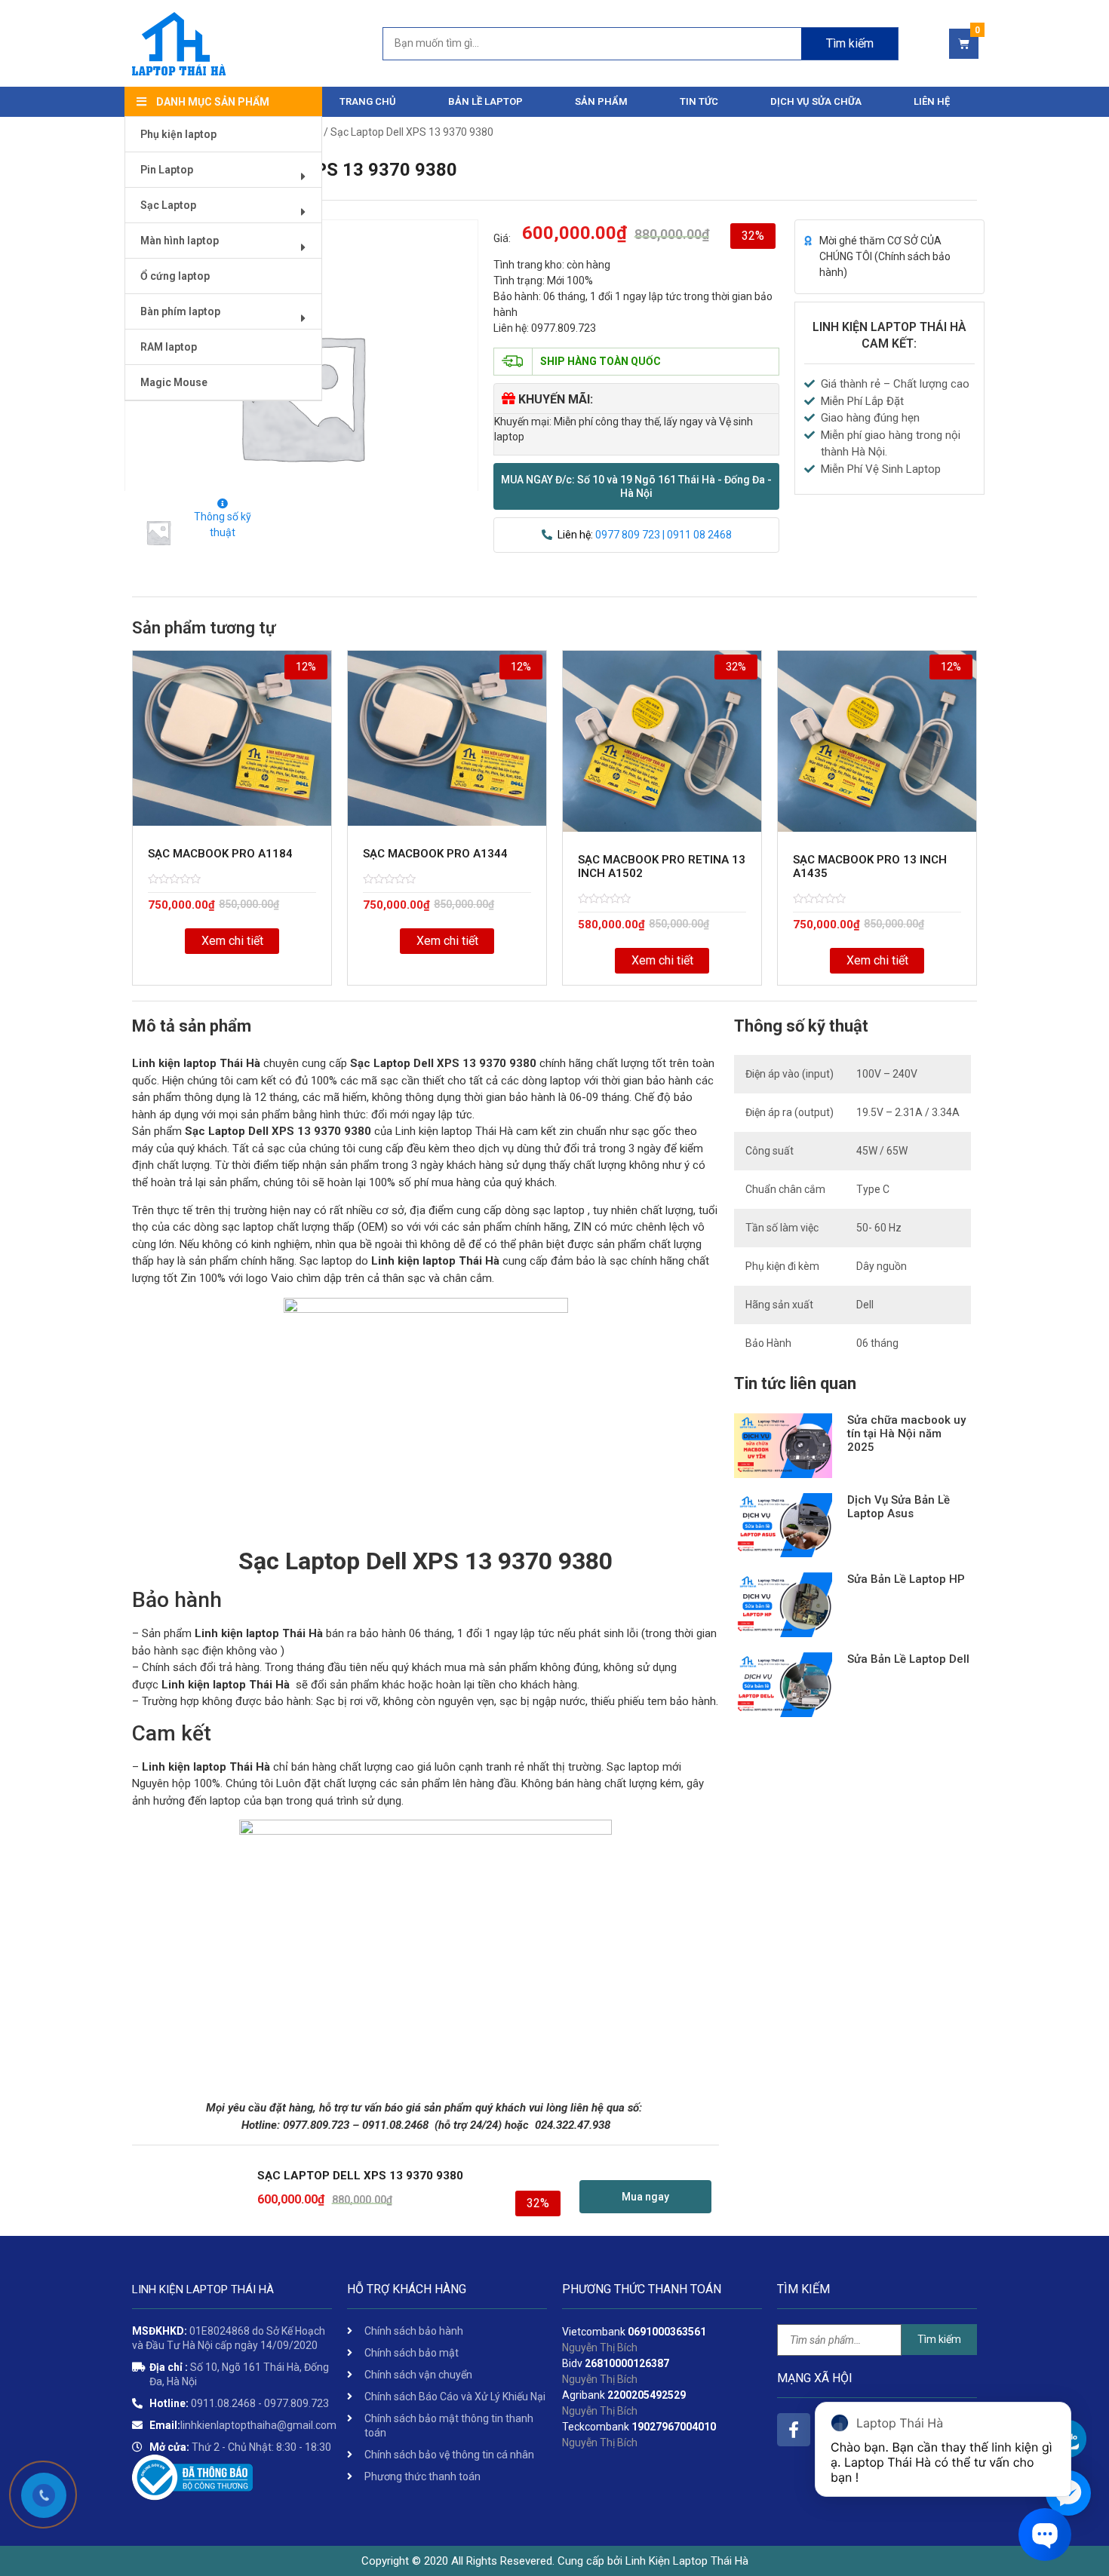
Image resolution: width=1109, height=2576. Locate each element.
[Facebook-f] (794, 2430)
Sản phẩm (601, 101)
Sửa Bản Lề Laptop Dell (908, 1659)
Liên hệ (932, 101)
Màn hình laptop (180, 241)
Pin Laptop (167, 170)
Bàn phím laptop (180, 311)
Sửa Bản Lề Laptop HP (906, 1579)
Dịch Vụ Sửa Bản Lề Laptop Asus (899, 1507)
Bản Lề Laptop (485, 101)
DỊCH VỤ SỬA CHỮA (816, 101)
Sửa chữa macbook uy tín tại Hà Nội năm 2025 (906, 1434)
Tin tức (699, 101)
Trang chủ (368, 101)
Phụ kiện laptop (178, 134)
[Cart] (964, 44)
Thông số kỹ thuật (223, 524)
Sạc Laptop (168, 205)
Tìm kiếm (850, 43)
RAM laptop (169, 347)
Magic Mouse (174, 382)
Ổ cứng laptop (175, 276)
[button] (636, 486)
